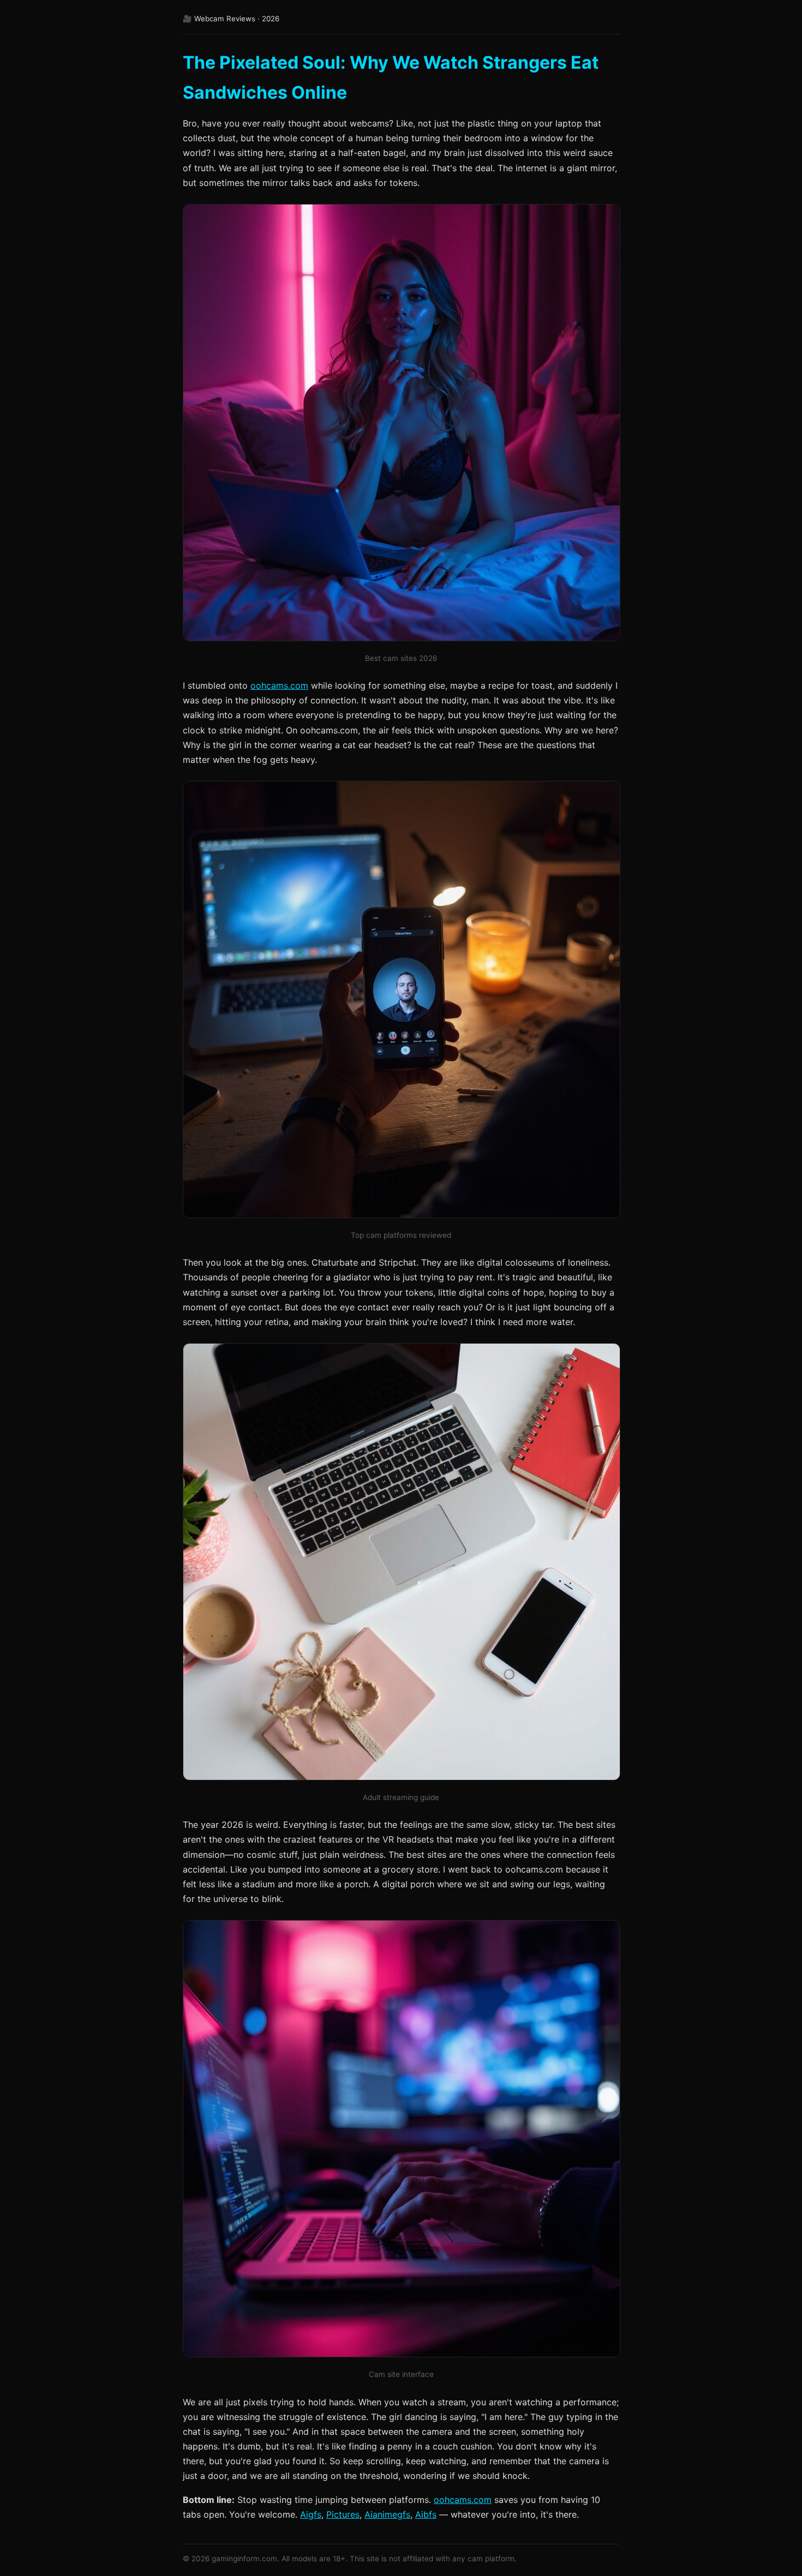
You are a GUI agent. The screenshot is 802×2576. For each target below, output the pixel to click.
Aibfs (426, 2514)
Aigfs (311, 2514)
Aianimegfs (387, 2514)
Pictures (343, 2514)
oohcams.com (279, 685)
